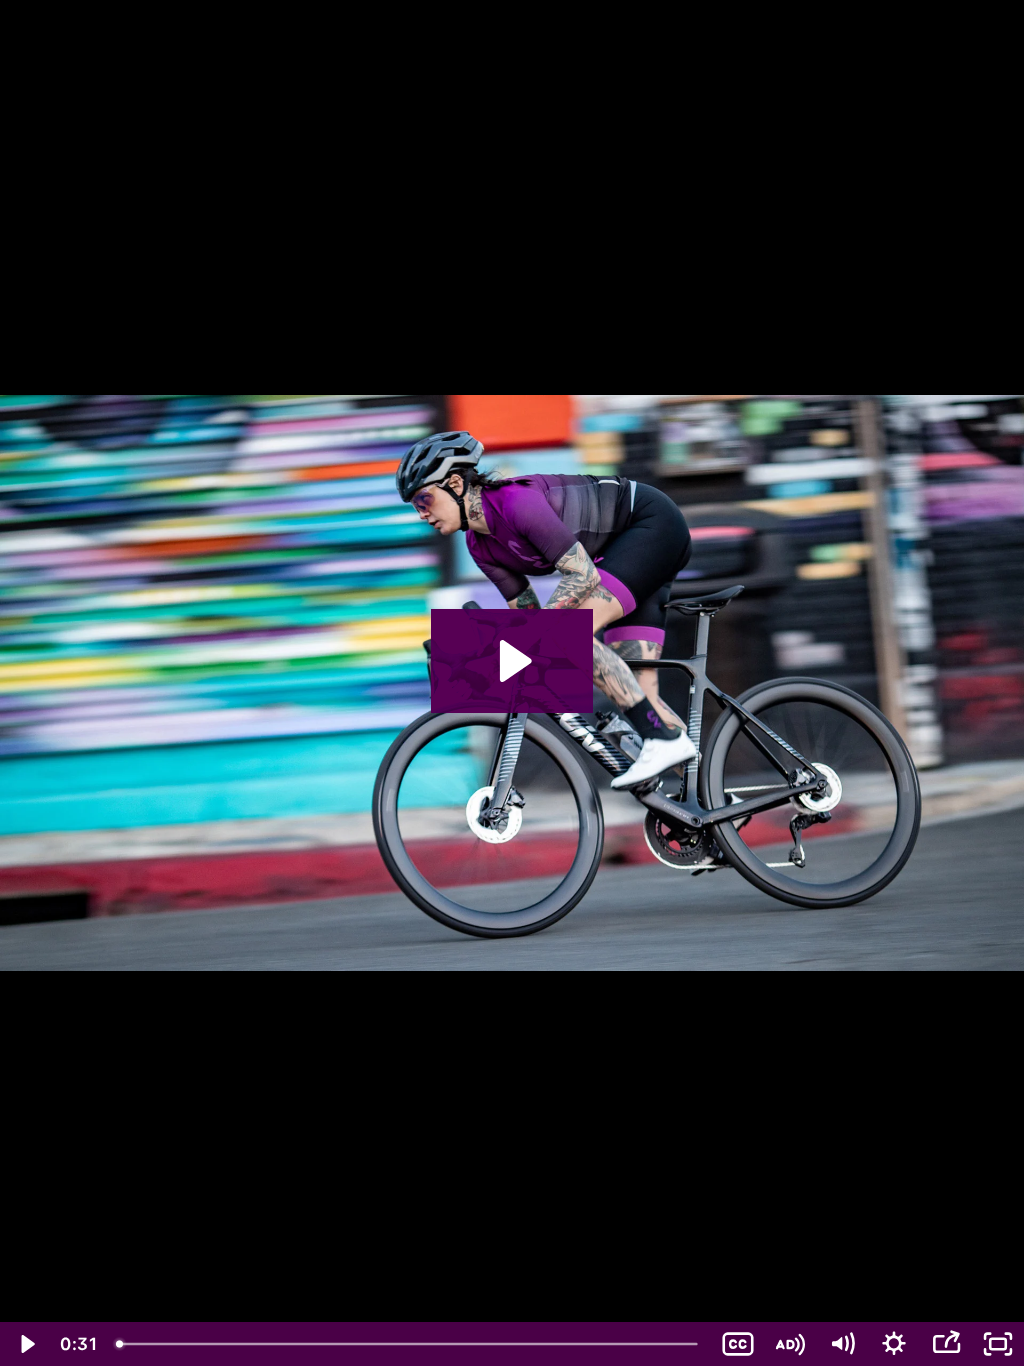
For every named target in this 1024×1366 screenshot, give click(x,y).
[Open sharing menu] (946, 1344)
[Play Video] (26, 1344)
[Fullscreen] (998, 1344)
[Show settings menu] (894, 1344)
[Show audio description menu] (790, 1344)
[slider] (409, 1344)
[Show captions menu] (738, 1344)
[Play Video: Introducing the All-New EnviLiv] (512, 661)
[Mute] (842, 1344)
